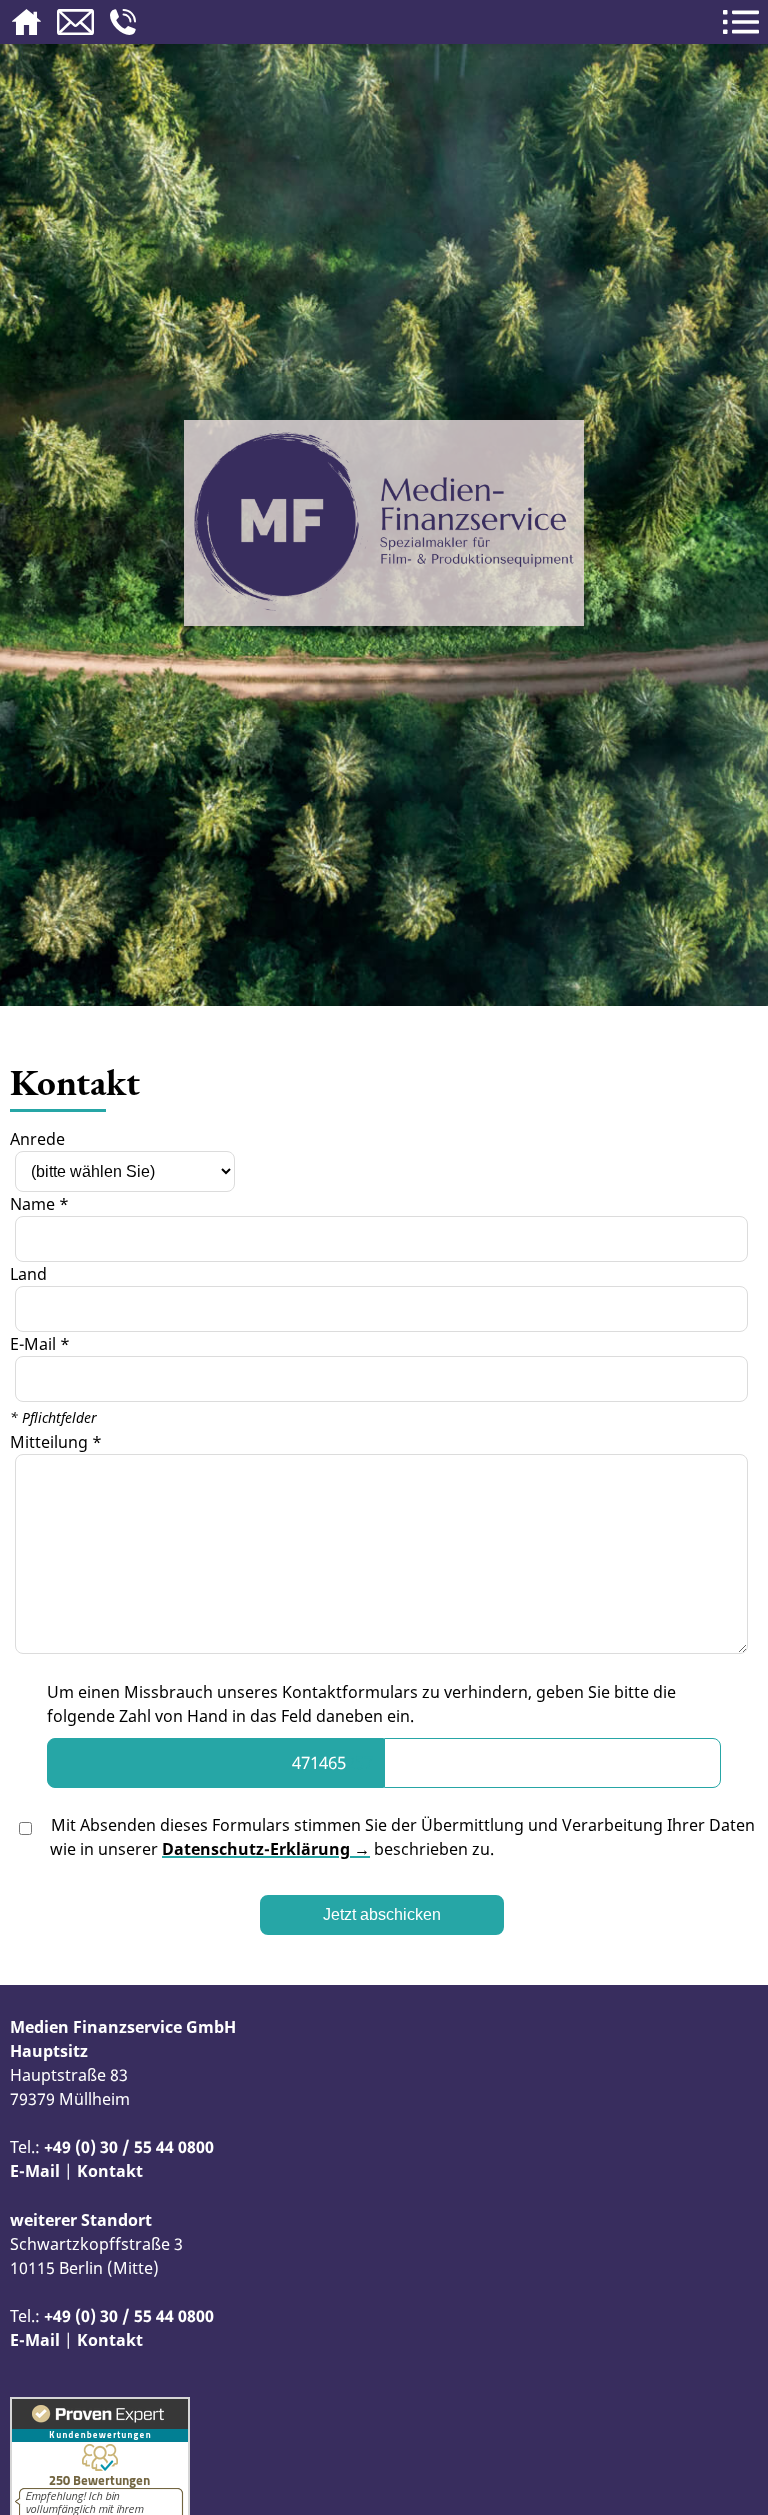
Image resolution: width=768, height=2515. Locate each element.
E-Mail (35, 2171)
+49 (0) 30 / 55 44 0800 (129, 2147)
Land (28, 1274)
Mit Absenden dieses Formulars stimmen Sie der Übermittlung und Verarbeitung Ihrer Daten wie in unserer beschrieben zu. (401, 1837)
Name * (39, 1204)
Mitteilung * (56, 1442)
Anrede (37, 1139)
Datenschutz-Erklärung (256, 1849)
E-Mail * (40, 1344)
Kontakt (110, 2171)
